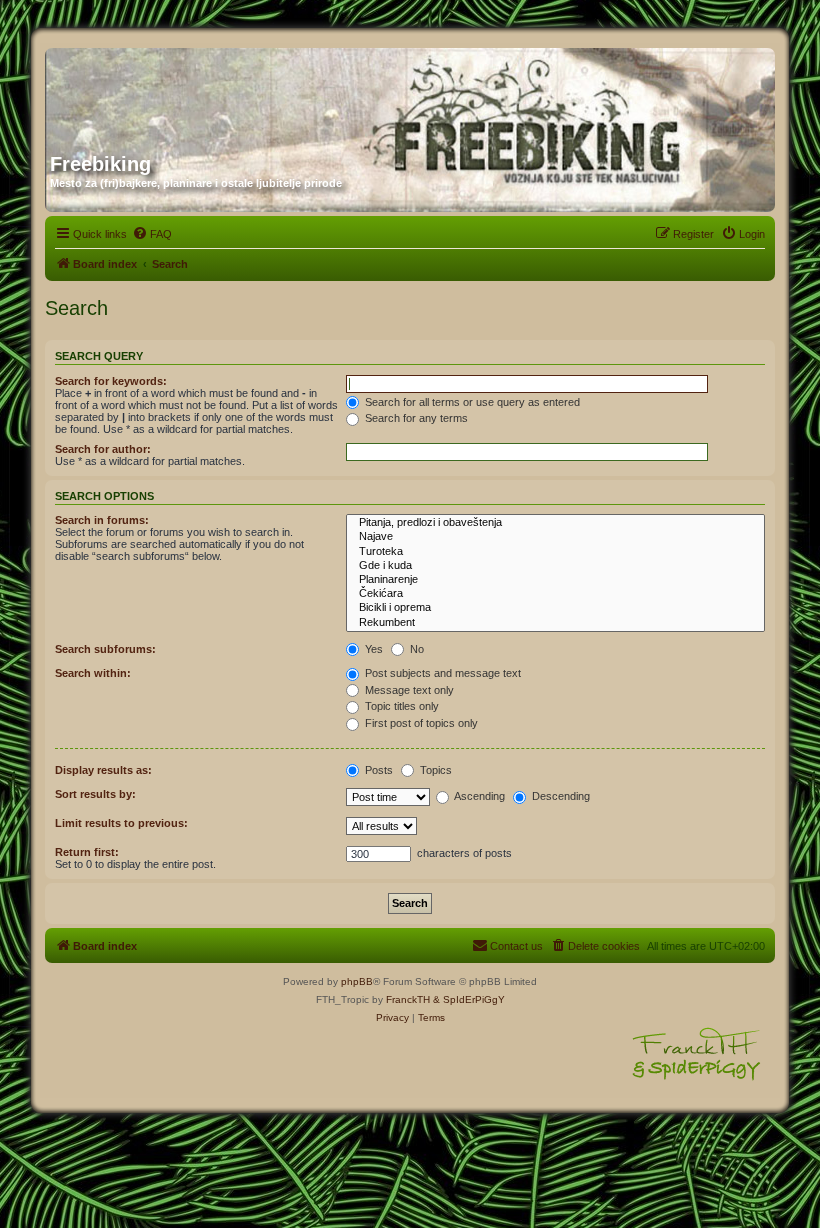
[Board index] (242, 93)
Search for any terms (415, 418)
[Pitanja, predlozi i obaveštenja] (555, 523)
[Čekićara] (555, 594)
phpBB (357, 981)
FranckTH (408, 999)
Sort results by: (95, 794)
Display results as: (103, 770)
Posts (377, 770)
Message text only (408, 690)
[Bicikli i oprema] (555, 608)
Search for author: (103, 449)
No (415, 649)
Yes (372, 649)
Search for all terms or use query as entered (471, 402)
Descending (559, 796)
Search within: (93, 673)
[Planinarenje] (555, 580)
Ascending (478, 796)
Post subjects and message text (441, 673)
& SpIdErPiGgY (469, 999)
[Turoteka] (555, 552)
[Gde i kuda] (555, 566)
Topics (434, 770)
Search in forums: (102, 520)
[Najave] (555, 537)
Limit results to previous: (121, 823)
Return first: (87, 852)
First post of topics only (420, 723)
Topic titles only (400, 706)
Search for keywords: (111, 381)
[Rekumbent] (555, 623)
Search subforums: (105, 649)
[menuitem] (152, 234)
